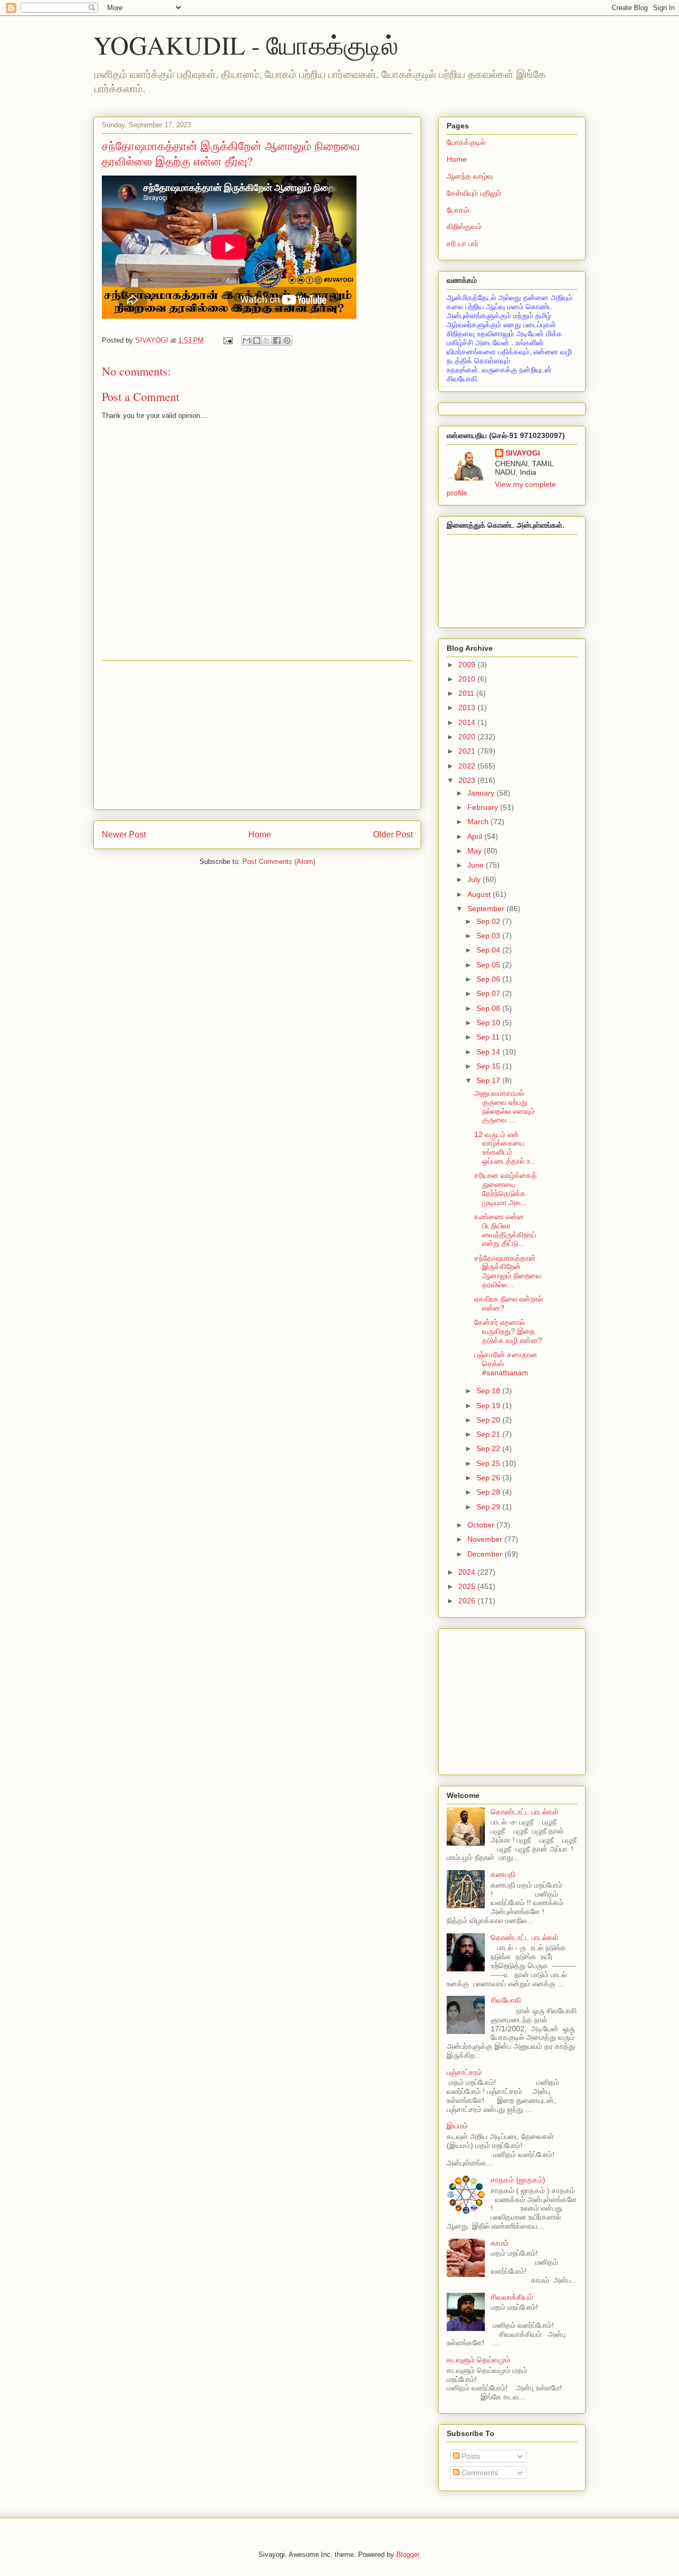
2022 (468, 766)
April (476, 836)
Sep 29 (489, 1507)
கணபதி (503, 1874)
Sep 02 (489, 921)
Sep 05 (489, 965)
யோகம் (458, 210)
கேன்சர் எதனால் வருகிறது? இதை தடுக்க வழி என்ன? (508, 1331)
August (480, 894)
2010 (468, 679)
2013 (468, 708)
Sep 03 (489, 936)
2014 (468, 722)
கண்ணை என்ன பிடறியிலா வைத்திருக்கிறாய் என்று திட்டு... (505, 1230)
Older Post (393, 835)
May (476, 851)
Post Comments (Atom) (279, 862)
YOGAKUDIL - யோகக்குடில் (246, 45)
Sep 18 (489, 1391)
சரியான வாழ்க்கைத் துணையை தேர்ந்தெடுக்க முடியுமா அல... (506, 1189)
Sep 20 (489, 1420)
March (479, 822)
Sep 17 (489, 1080)
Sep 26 (489, 1478)
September (487, 909)
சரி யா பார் (463, 243)
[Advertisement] (257, 735)
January (482, 793)
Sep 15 (489, 1066)
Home (260, 835)
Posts (470, 2456)
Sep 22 (489, 1448)
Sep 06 (489, 979)
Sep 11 (489, 1037)
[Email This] (247, 340)
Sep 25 (489, 1463)
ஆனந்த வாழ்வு (470, 176)
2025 (468, 1586)
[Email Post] (227, 340)
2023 (468, 780)
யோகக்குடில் (466, 142)
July (475, 879)
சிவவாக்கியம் (512, 2297)
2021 (468, 751)
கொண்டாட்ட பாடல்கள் (525, 1812)
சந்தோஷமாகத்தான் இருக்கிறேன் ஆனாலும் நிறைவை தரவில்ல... (508, 1271)
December (486, 1554)
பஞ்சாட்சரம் (464, 2072)
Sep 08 (489, 1008)
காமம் (500, 2243)
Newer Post (124, 835)
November (486, 1539)
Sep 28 (489, 1492)
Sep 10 (489, 1023)
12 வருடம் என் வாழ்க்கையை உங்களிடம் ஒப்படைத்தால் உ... (506, 1148)
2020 (468, 737)
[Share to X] (267, 340)
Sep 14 (489, 1052)
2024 (468, 1572)
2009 (468, 665)
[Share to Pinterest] (287, 340)
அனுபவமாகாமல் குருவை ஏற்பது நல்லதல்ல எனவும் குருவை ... (504, 1106)
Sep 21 (489, 1434)
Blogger (408, 2555)
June (477, 865)
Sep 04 (489, 950)
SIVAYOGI (523, 453)
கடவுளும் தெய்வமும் (478, 2360)
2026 (468, 1601)
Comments (479, 2473)
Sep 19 (489, 1405)
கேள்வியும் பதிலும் (474, 193)
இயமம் (457, 2126)
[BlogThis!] (257, 340)
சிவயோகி (506, 2000)
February (484, 807)
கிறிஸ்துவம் (464, 226)
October (482, 1525)
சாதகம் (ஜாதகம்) (518, 2180)
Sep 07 (489, 993)
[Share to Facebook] (277, 340)
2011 (467, 693)
